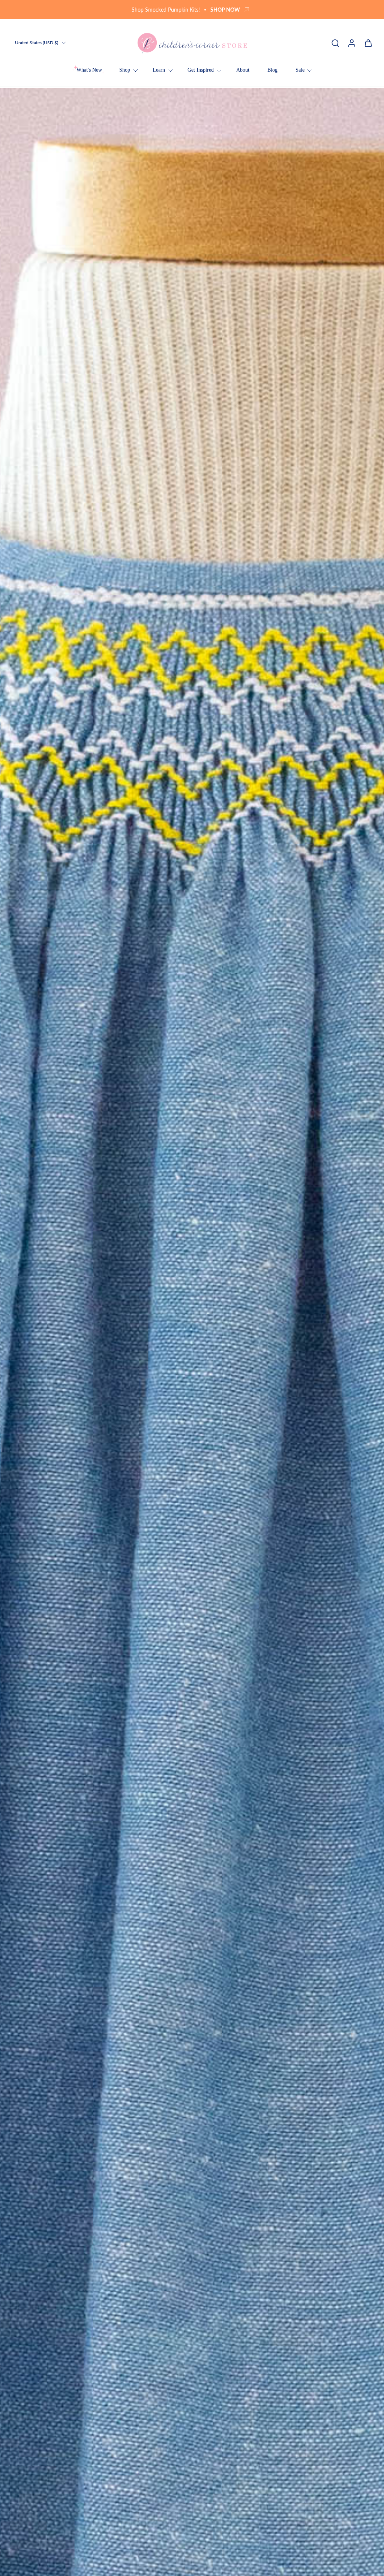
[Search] (335, 43)
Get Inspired (201, 70)
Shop (125, 70)
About (243, 70)
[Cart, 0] (368, 43)
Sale (300, 70)
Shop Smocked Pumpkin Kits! (166, 10)
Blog (272, 70)
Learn (159, 70)
